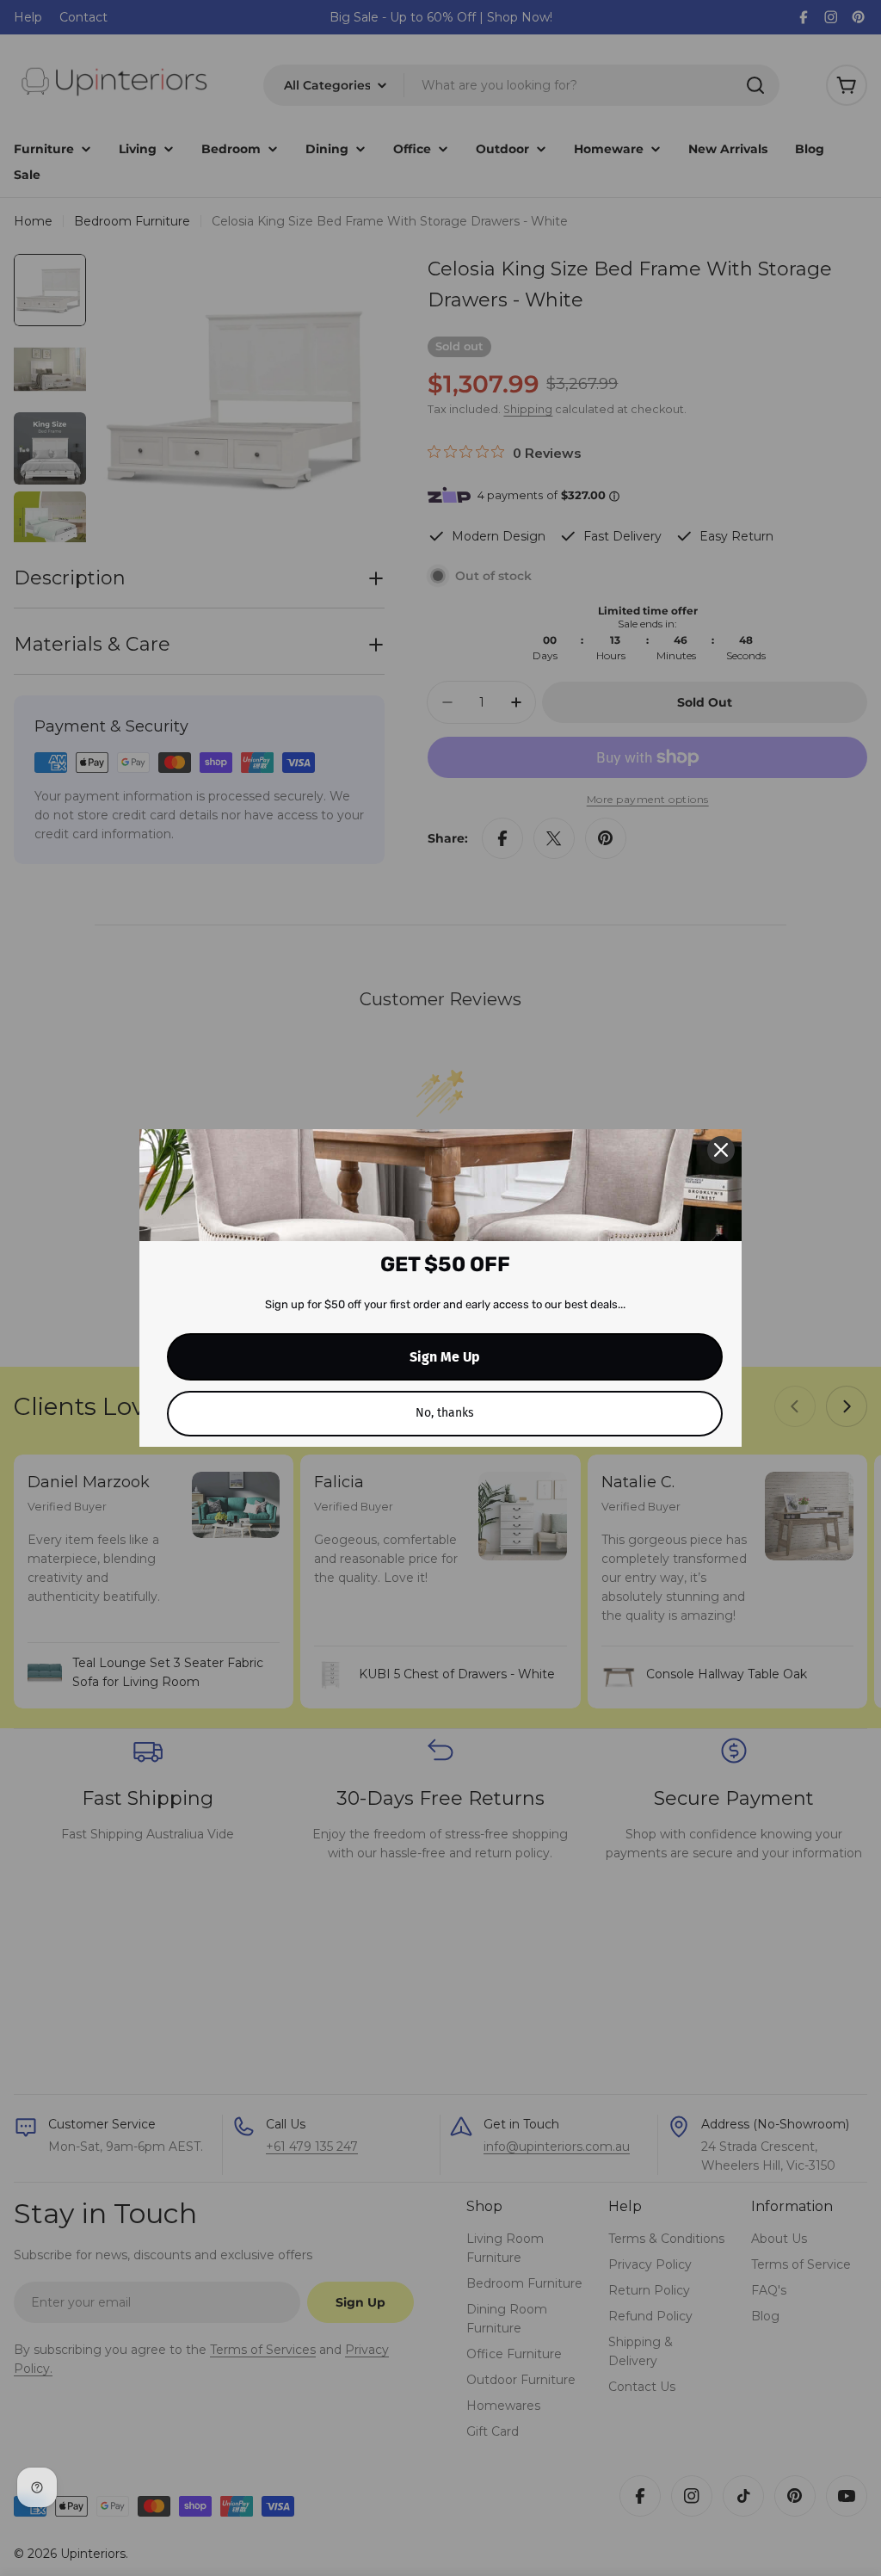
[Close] (721, 1150)
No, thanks (445, 1413)
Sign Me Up (445, 1357)
